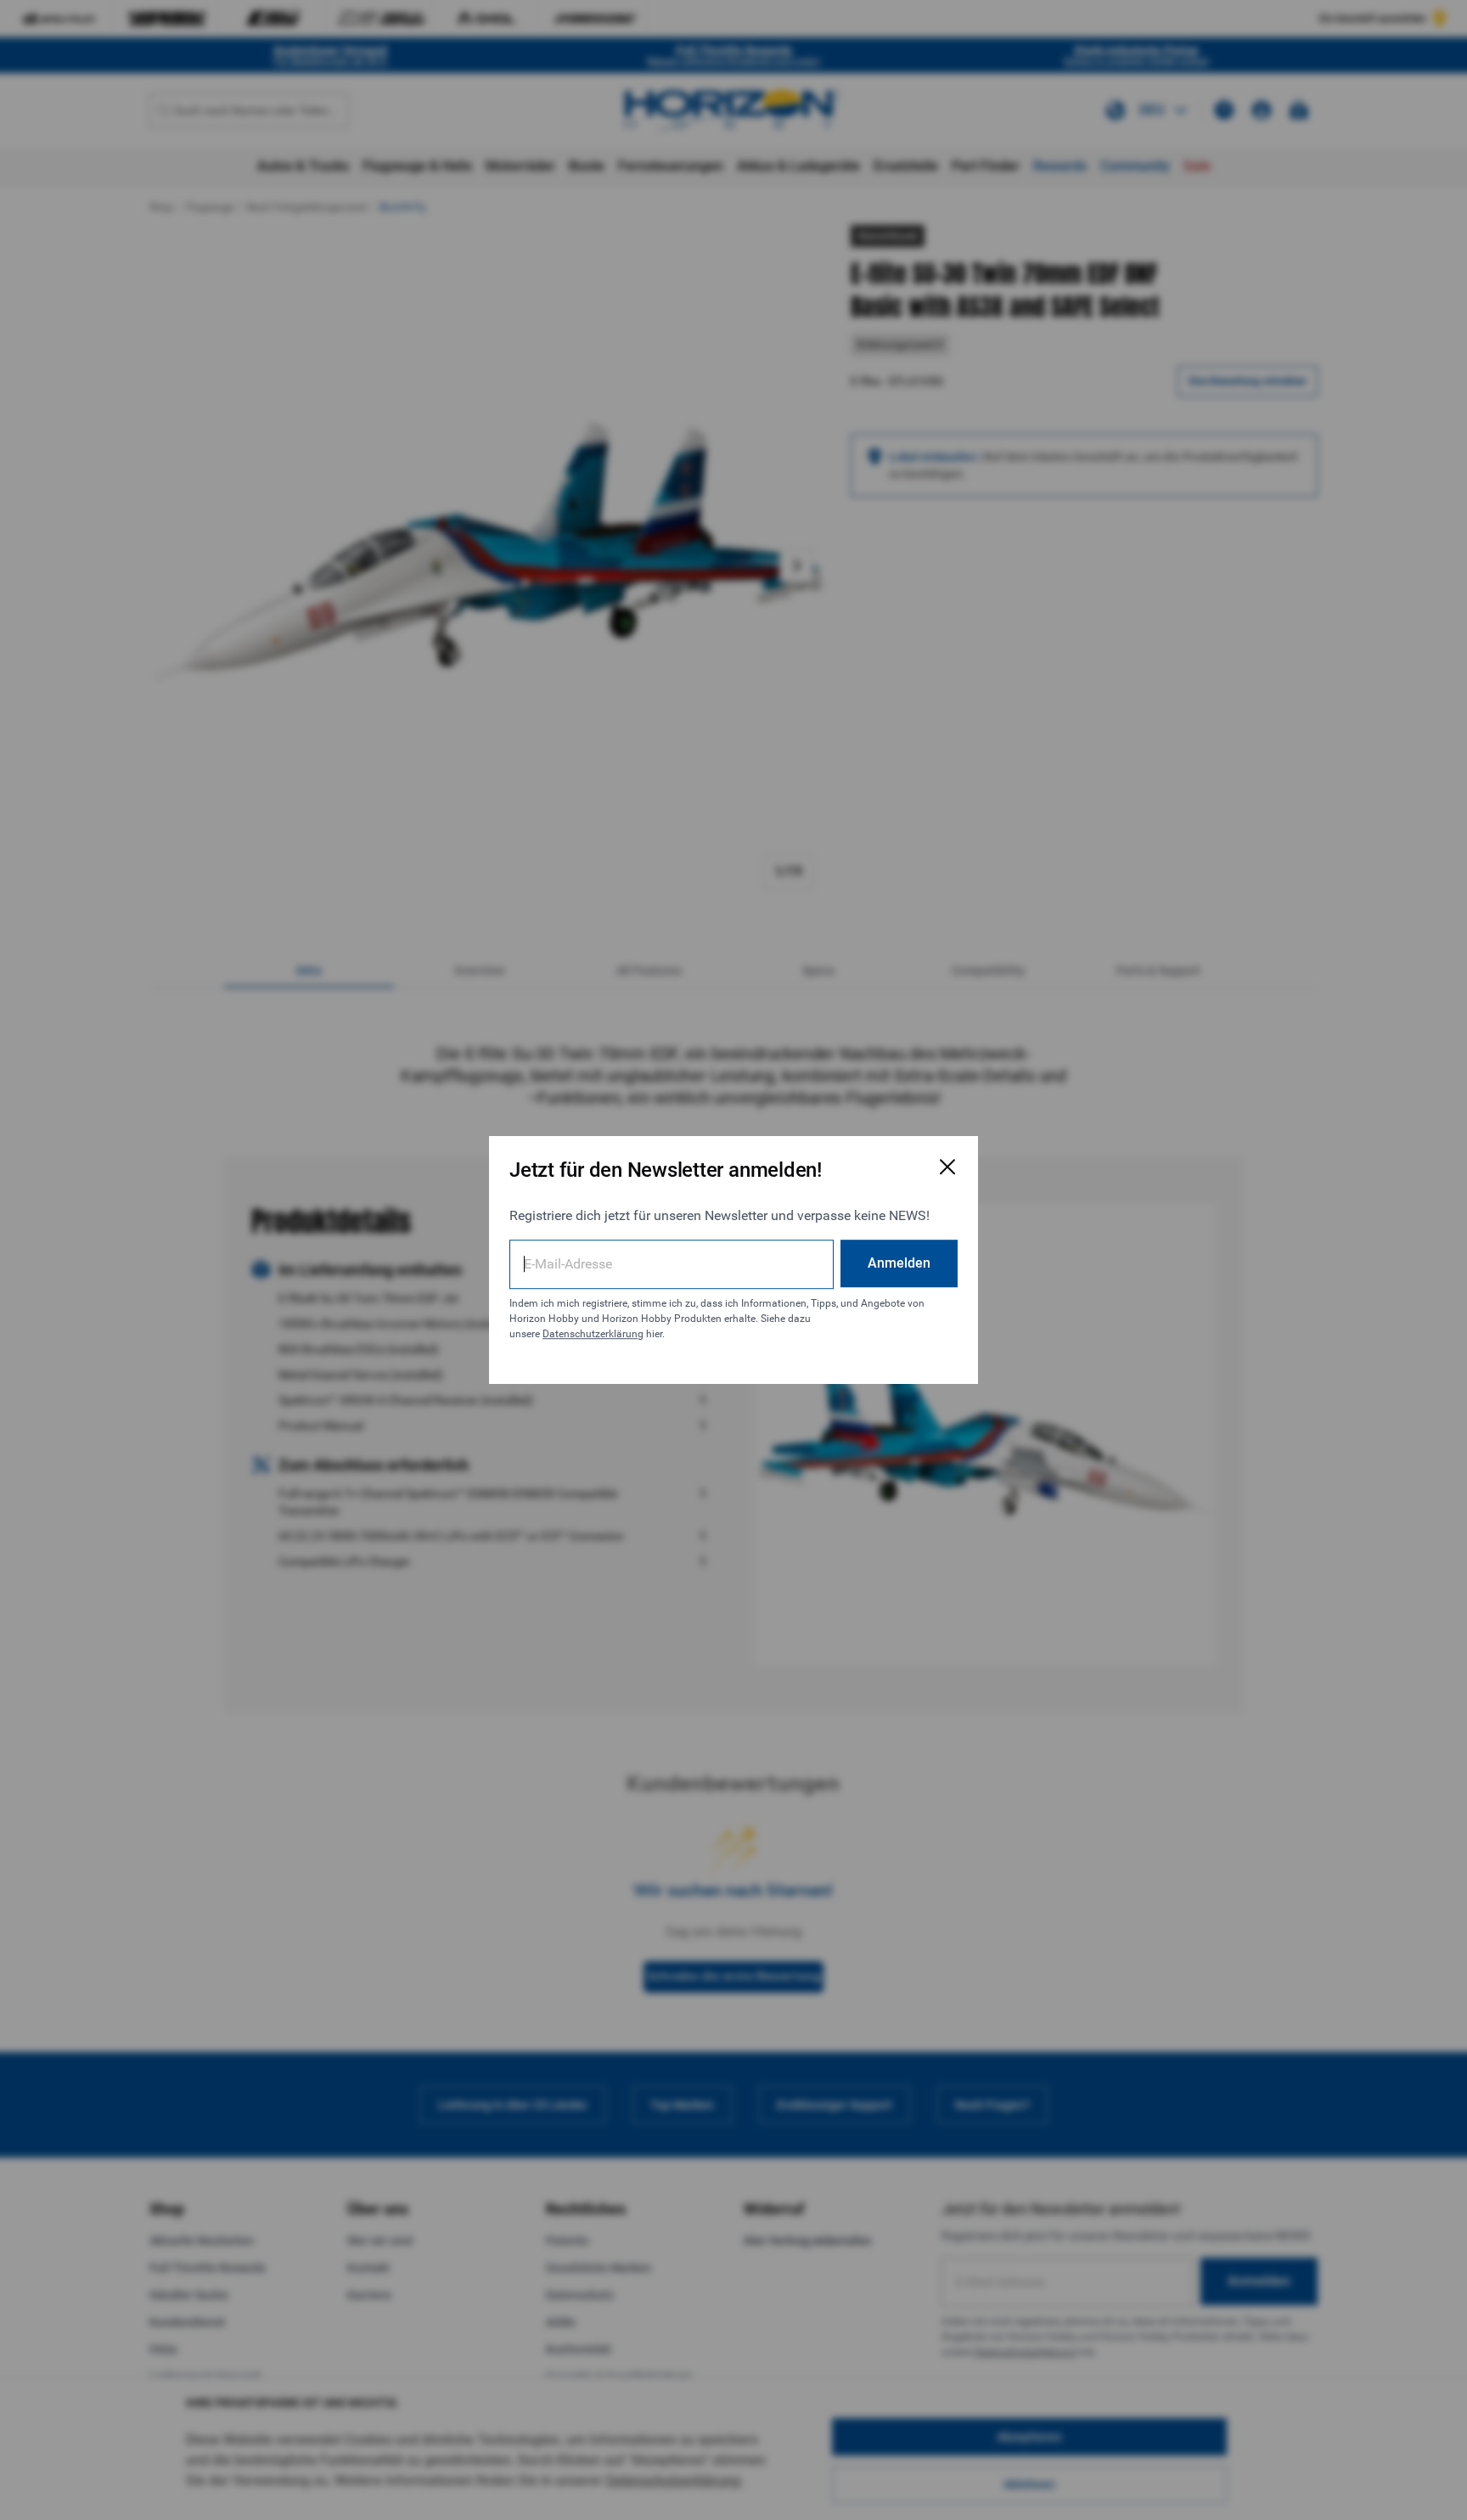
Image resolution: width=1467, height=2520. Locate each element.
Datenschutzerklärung (593, 1334)
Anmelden (899, 1263)
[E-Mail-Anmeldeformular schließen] (947, 1167)
